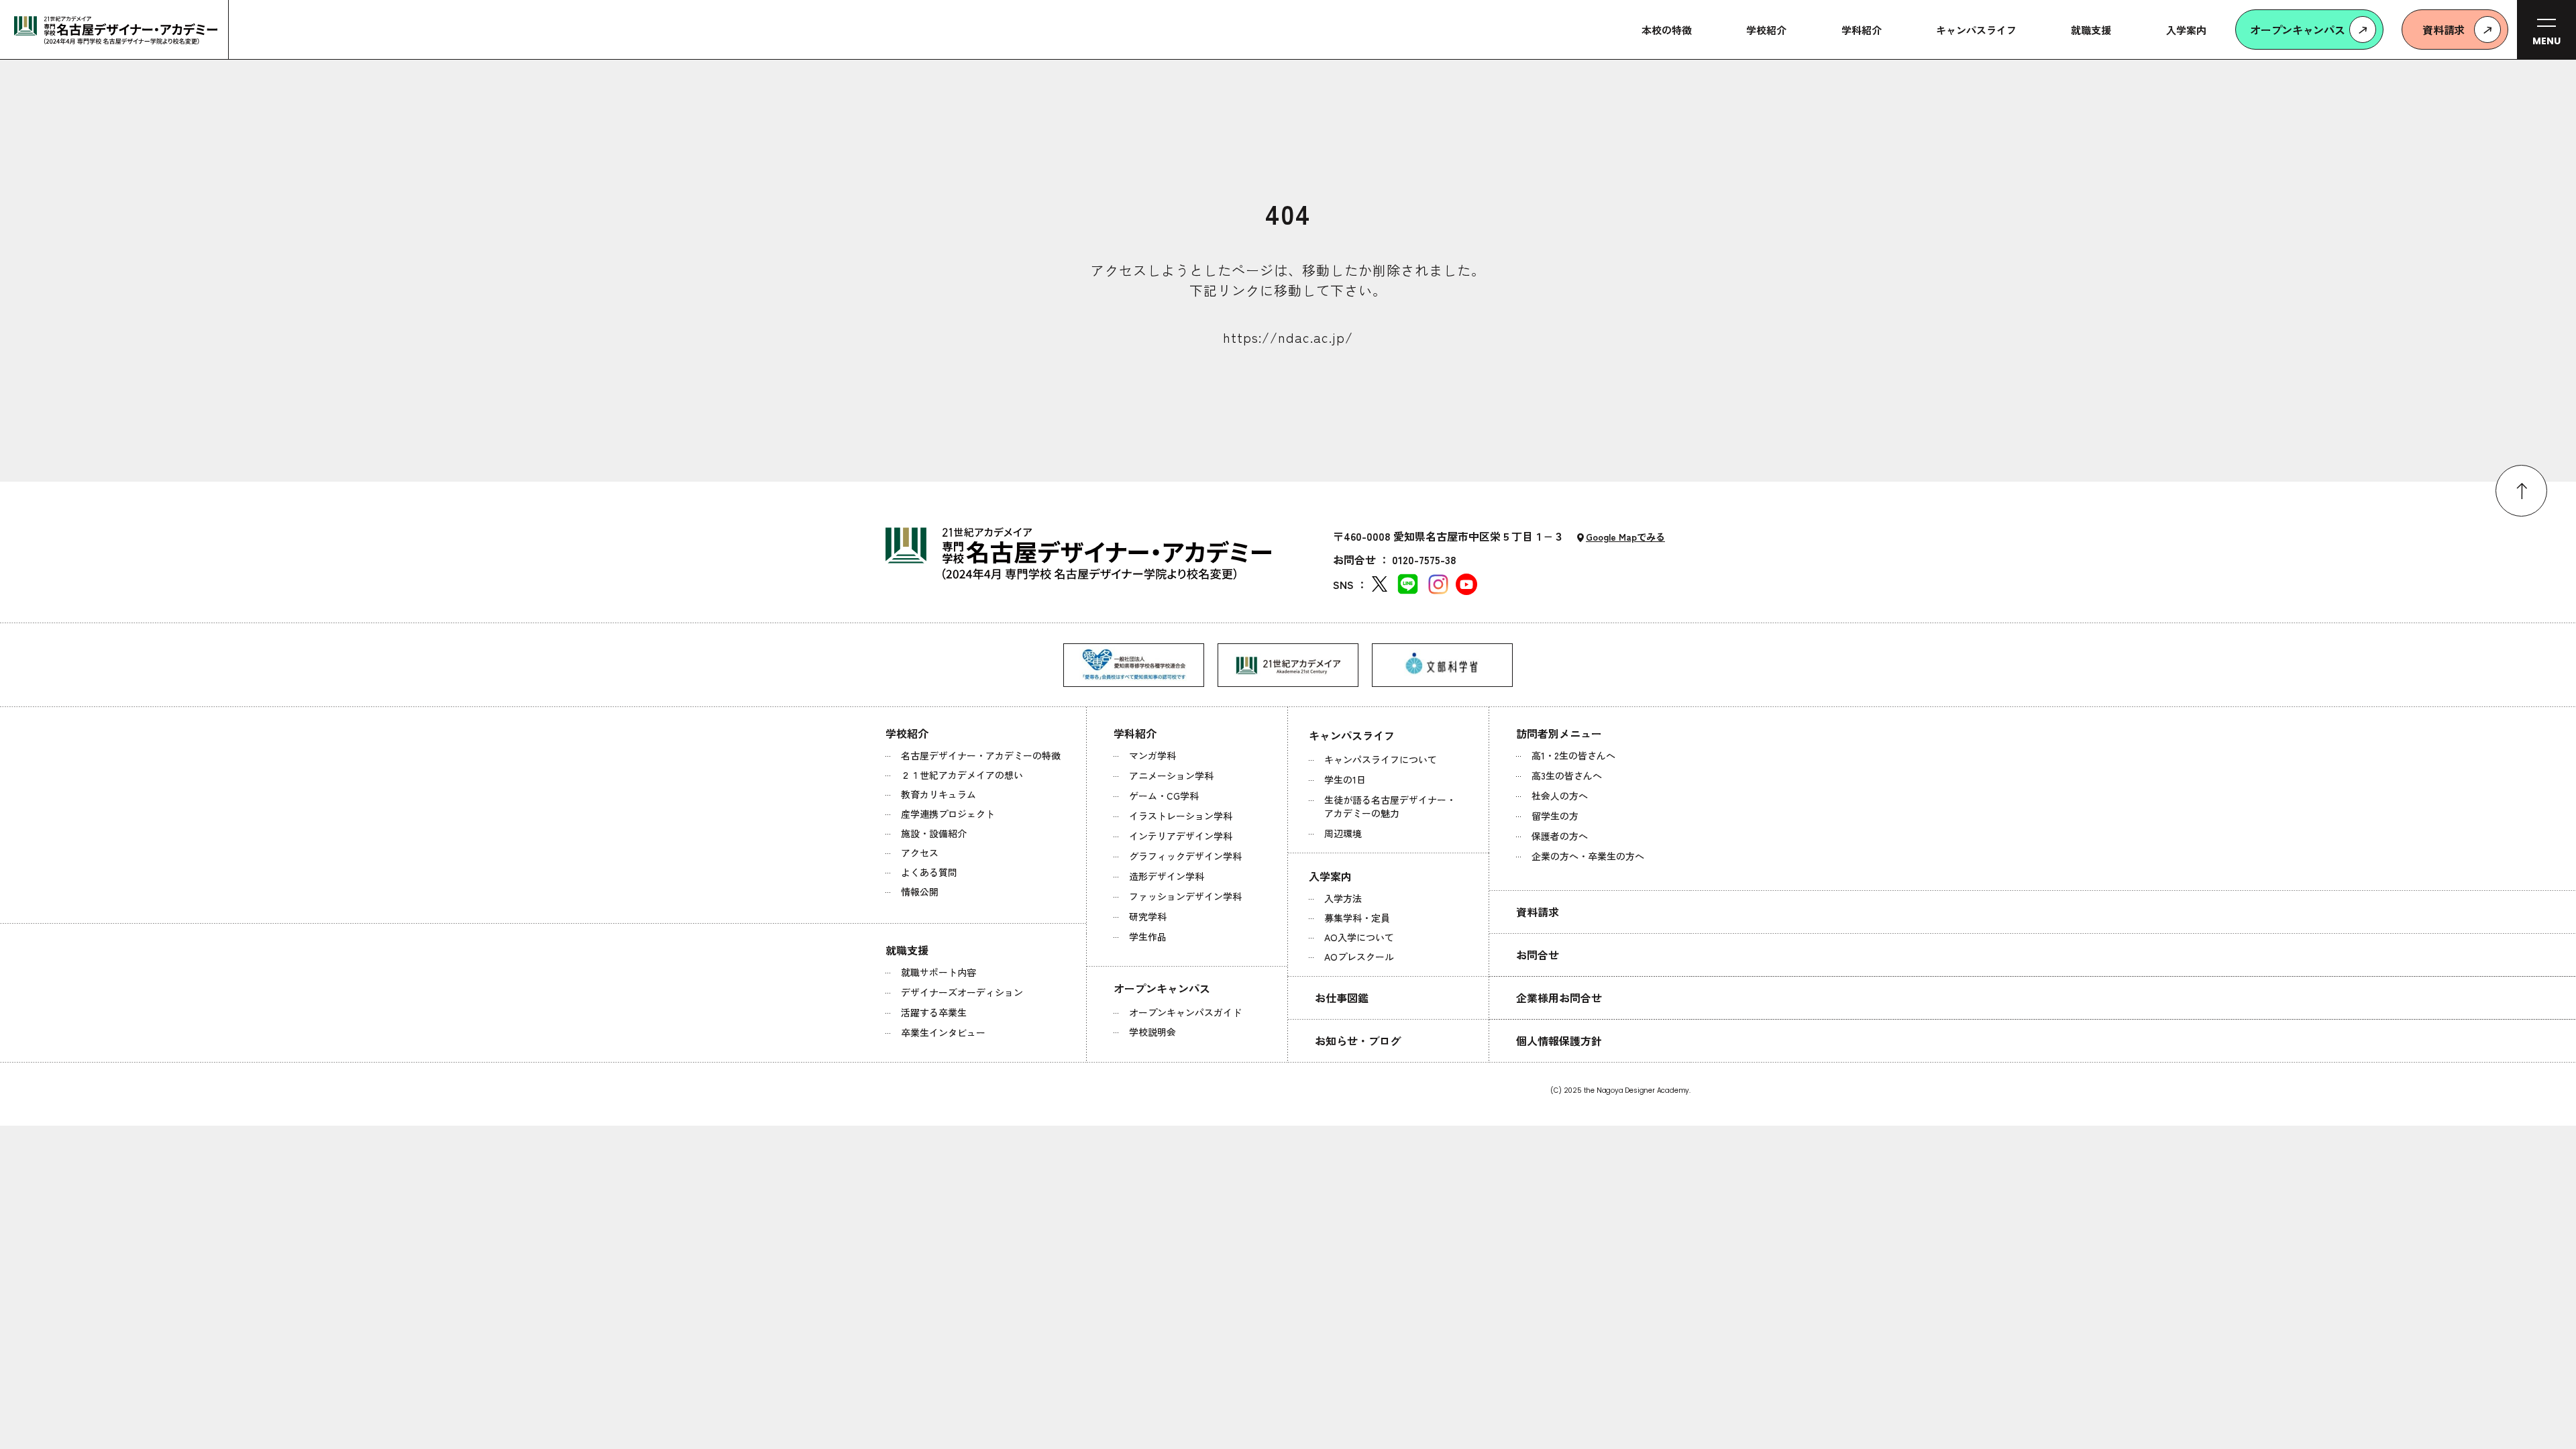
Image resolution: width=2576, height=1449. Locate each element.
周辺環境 (1343, 833)
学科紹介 (1135, 733)
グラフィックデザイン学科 (1185, 856)
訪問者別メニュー (1559, 733)
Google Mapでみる (1625, 537)
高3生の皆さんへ (1567, 775)
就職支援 (907, 950)
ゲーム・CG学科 (1164, 796)
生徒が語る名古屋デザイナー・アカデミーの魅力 (1390, 806)
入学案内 (1330, 876)
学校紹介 (907, 733)
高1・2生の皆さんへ (1573, 755)
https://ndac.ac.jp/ (1288, 337)
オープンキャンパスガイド (1185, 1012)
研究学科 (1148, 916)
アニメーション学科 (1171, 775)
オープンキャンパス (1162, 988)
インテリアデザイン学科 (1181, 836)
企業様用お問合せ (1559, 998)
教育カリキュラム (938, 794)
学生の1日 (1345, 780)
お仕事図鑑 (1342, 998)
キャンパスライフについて (1381, 759)
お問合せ (1538, 955)
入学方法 (1343, 898)
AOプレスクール (1359, 957)
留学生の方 (1555, 816)
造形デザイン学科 (1167, 876)
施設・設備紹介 (934, 833)
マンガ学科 (1152, 755)
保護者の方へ (1560, 836)
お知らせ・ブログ (1358, 1040)
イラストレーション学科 (1181, 816)
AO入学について (1359, 937)
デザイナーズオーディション (962, 992)
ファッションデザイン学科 (1185, 896)
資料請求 (1538, 912)
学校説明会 (1152, 1032)
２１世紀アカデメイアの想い (962, 775)
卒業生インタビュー (943, 1032)
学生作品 (1148, 936)
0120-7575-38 (1424, 559)
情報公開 (920, 892)
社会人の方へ (1560, 796)
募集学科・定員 (1357, 918)
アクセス (920, 853)
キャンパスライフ (1352, 735)
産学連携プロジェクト (948, 814)
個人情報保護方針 (1559, 1040)
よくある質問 (929, 872)
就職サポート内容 (938, 972)
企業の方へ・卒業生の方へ (1588, 856)
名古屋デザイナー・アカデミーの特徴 (981, 755)
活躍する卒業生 (934, 1012)
